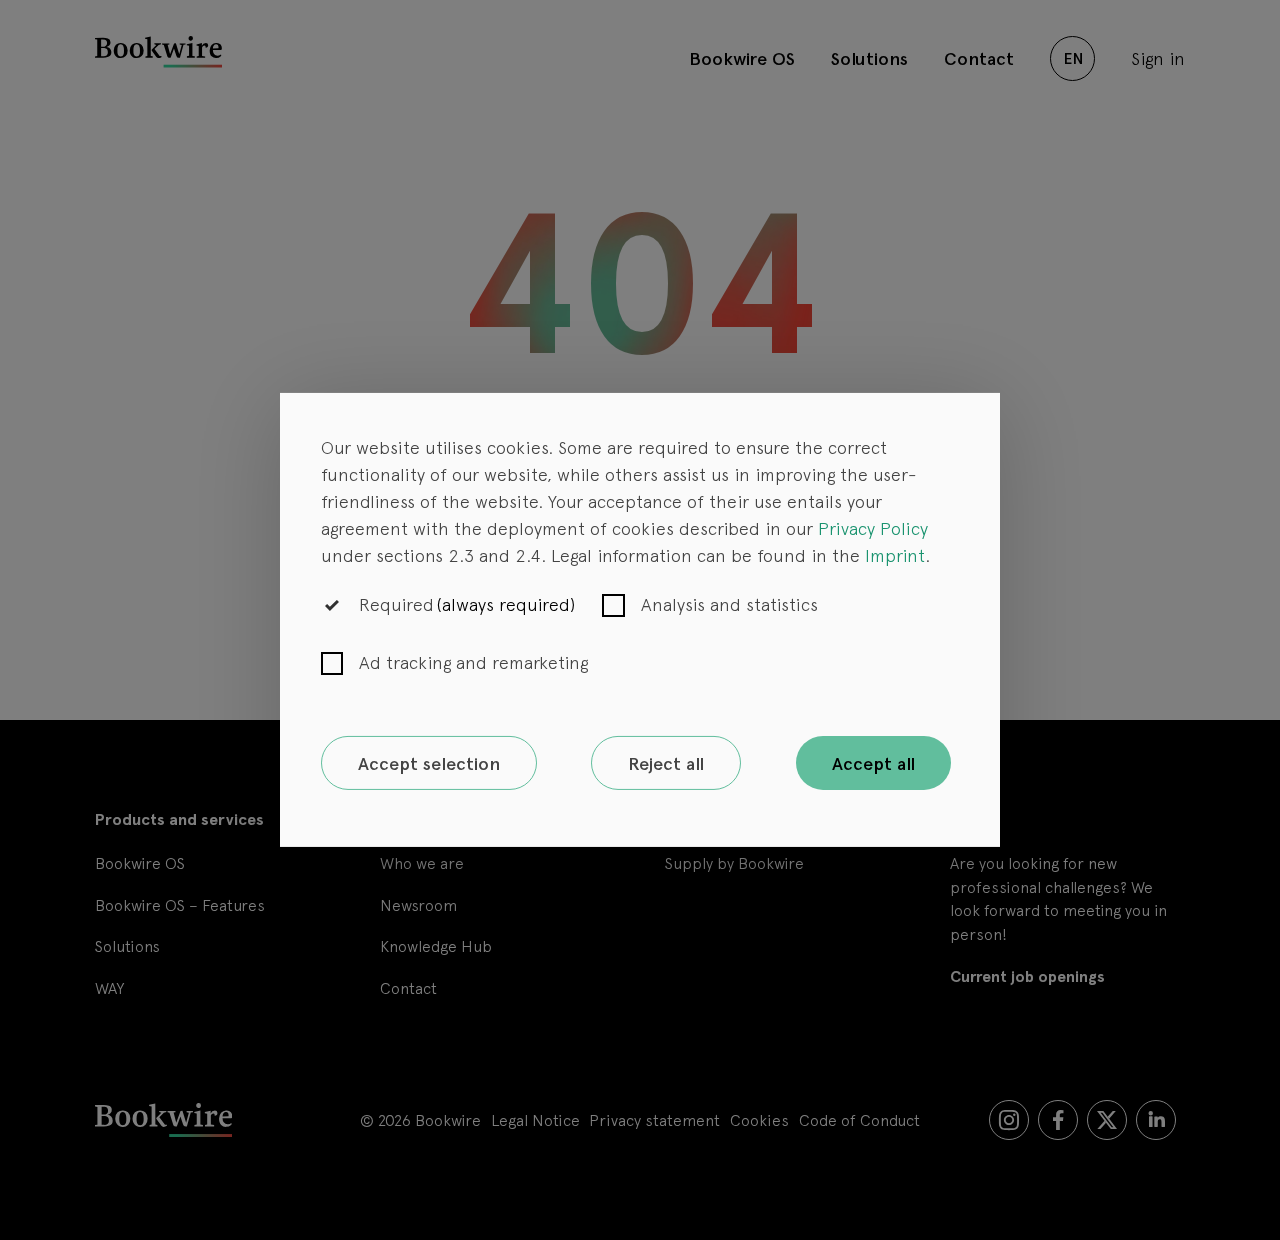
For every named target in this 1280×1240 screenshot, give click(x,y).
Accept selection (429, 763)
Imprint (895, 554)
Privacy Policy (873, 527)
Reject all (666, 763)
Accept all (873, 763)
